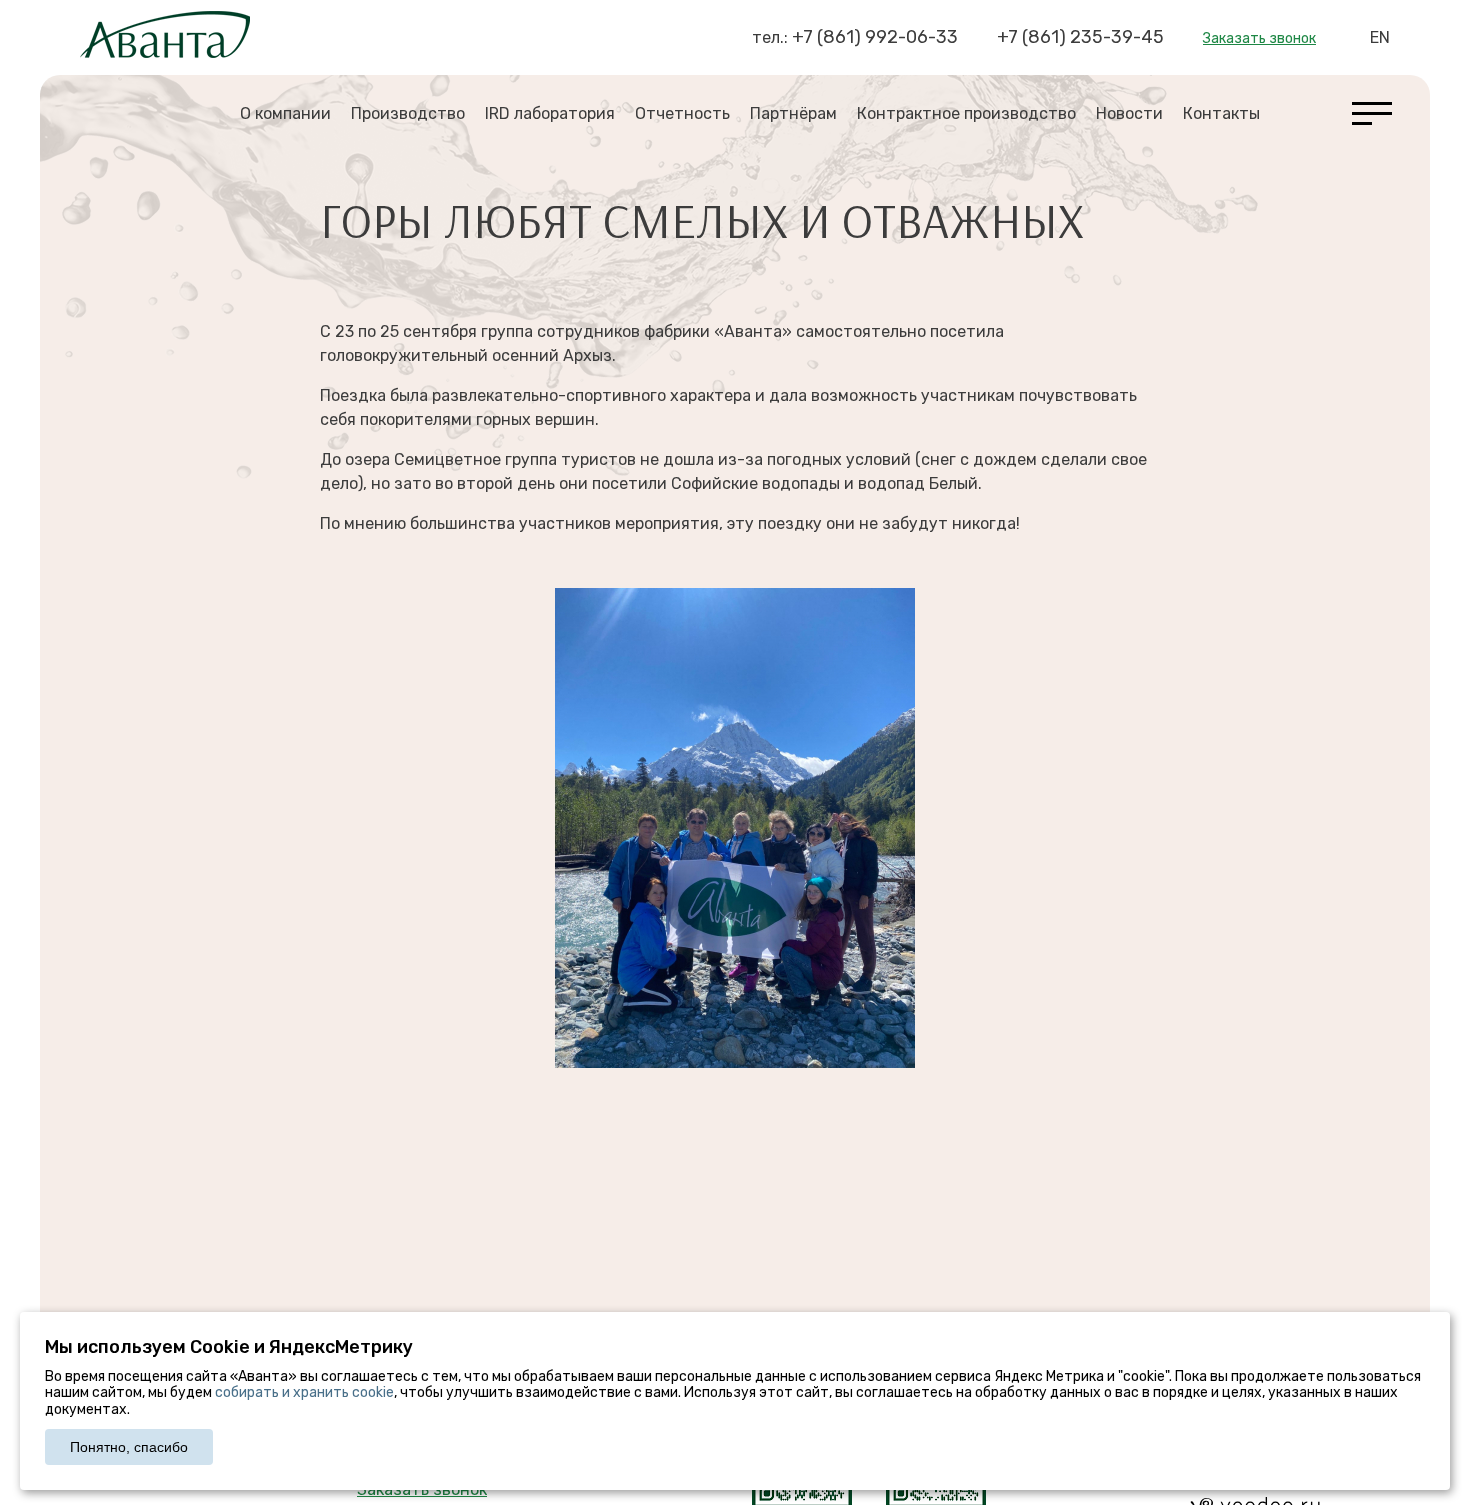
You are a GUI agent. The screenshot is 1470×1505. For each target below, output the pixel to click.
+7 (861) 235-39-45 (1080, 37)
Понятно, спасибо (129, 1447)
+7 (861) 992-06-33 (875, 37)
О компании (285, 113)
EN (1380, 37)
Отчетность (682, 113)
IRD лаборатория (550, 113)
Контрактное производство (966, 113)
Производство (408, 113)
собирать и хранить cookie (304, 1392)
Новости (1129, 113)
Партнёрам (793, 113)
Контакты (1221, 113)
